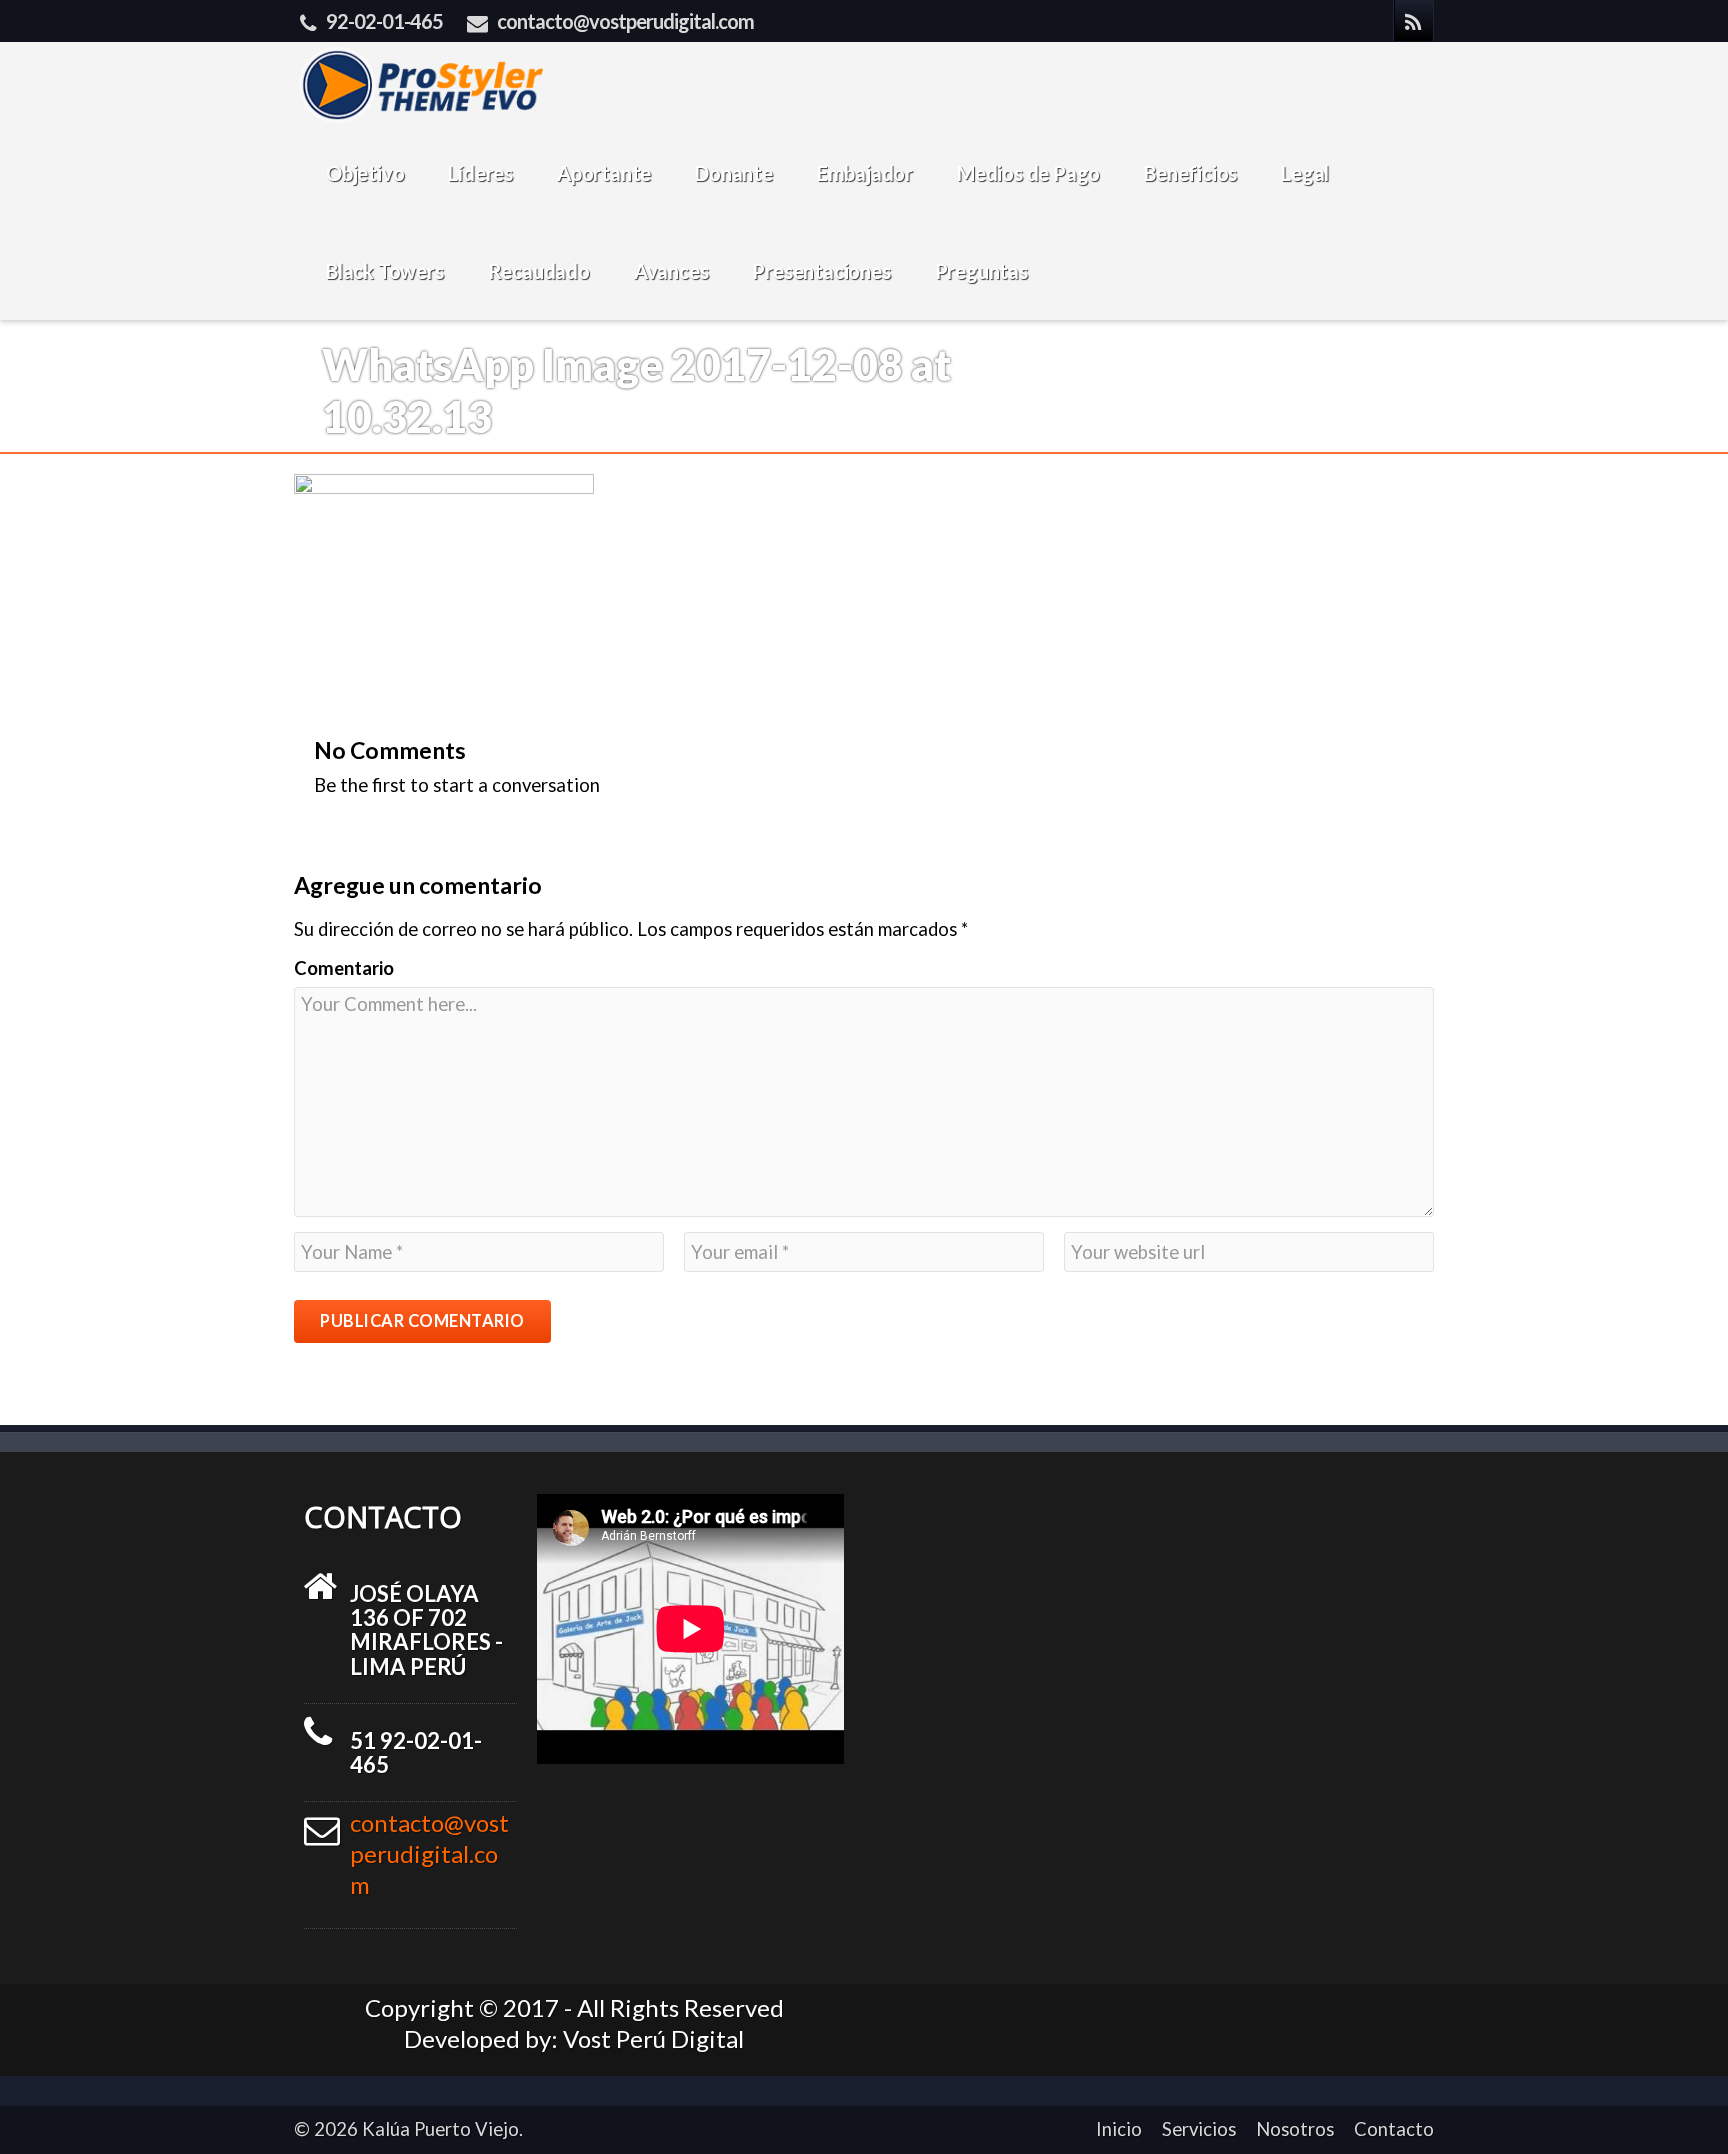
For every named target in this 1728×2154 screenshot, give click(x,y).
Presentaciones (821, 271)
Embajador (865, 173)
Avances (671, 271)
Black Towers (385, 271)
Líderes (480, 173)
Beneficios (1190, 173)
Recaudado (539, 271)
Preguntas (981, 271)
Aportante (604, 173)
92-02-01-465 (384, 21)
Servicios (1199, 2129)
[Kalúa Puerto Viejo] (421, 83)
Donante (734, 173)
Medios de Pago (1028, 173)
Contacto (1394, 2129)
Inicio (1119, 2129)
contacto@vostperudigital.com (625, 21)
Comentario (344, 968)
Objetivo (365, 173)
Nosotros (1295, 2129)
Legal (1305, 173)
